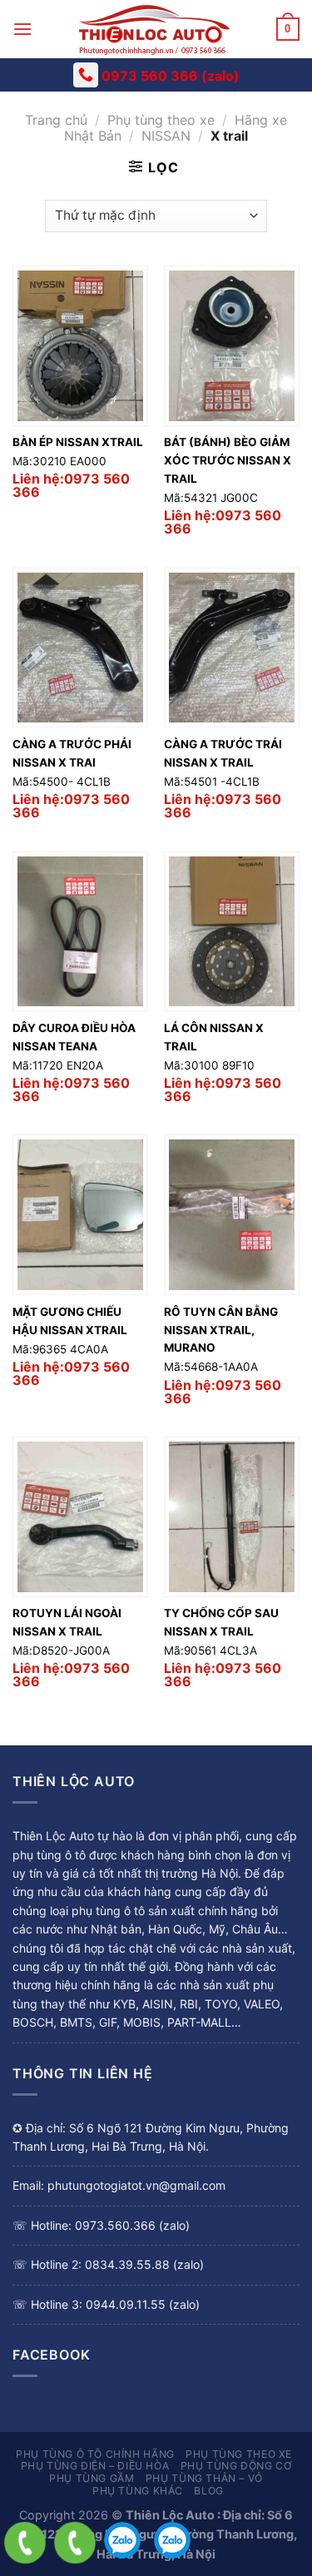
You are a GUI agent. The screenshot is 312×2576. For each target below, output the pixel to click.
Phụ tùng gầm (92, 2478)
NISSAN (166, 136)
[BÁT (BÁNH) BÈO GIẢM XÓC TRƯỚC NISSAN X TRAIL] (232, 346)
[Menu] (22, 29)
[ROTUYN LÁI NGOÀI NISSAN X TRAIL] (80, 1517)
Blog (208, 2491)
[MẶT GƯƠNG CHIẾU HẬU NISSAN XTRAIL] (80, 1215)
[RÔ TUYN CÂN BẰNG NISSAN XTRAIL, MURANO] (232, 1215)
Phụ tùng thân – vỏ (204, 2478)
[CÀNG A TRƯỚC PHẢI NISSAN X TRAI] (80, 648)
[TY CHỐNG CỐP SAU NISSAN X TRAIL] (232, 1517)
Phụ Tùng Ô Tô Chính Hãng (95, 2454)
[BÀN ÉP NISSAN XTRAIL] (80, 346)
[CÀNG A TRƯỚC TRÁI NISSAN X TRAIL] (232, 648)
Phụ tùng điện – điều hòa (95, 2466)
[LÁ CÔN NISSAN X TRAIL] (232, 932)
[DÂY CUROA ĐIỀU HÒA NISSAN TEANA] (80, 932)
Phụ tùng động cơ (236, 2466)
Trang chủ (56, 120)
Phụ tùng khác (138, 2491)
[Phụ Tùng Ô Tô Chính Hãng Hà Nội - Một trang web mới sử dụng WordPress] (154, 29)
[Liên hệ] (25, 2543)
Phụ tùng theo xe (161, 120)
